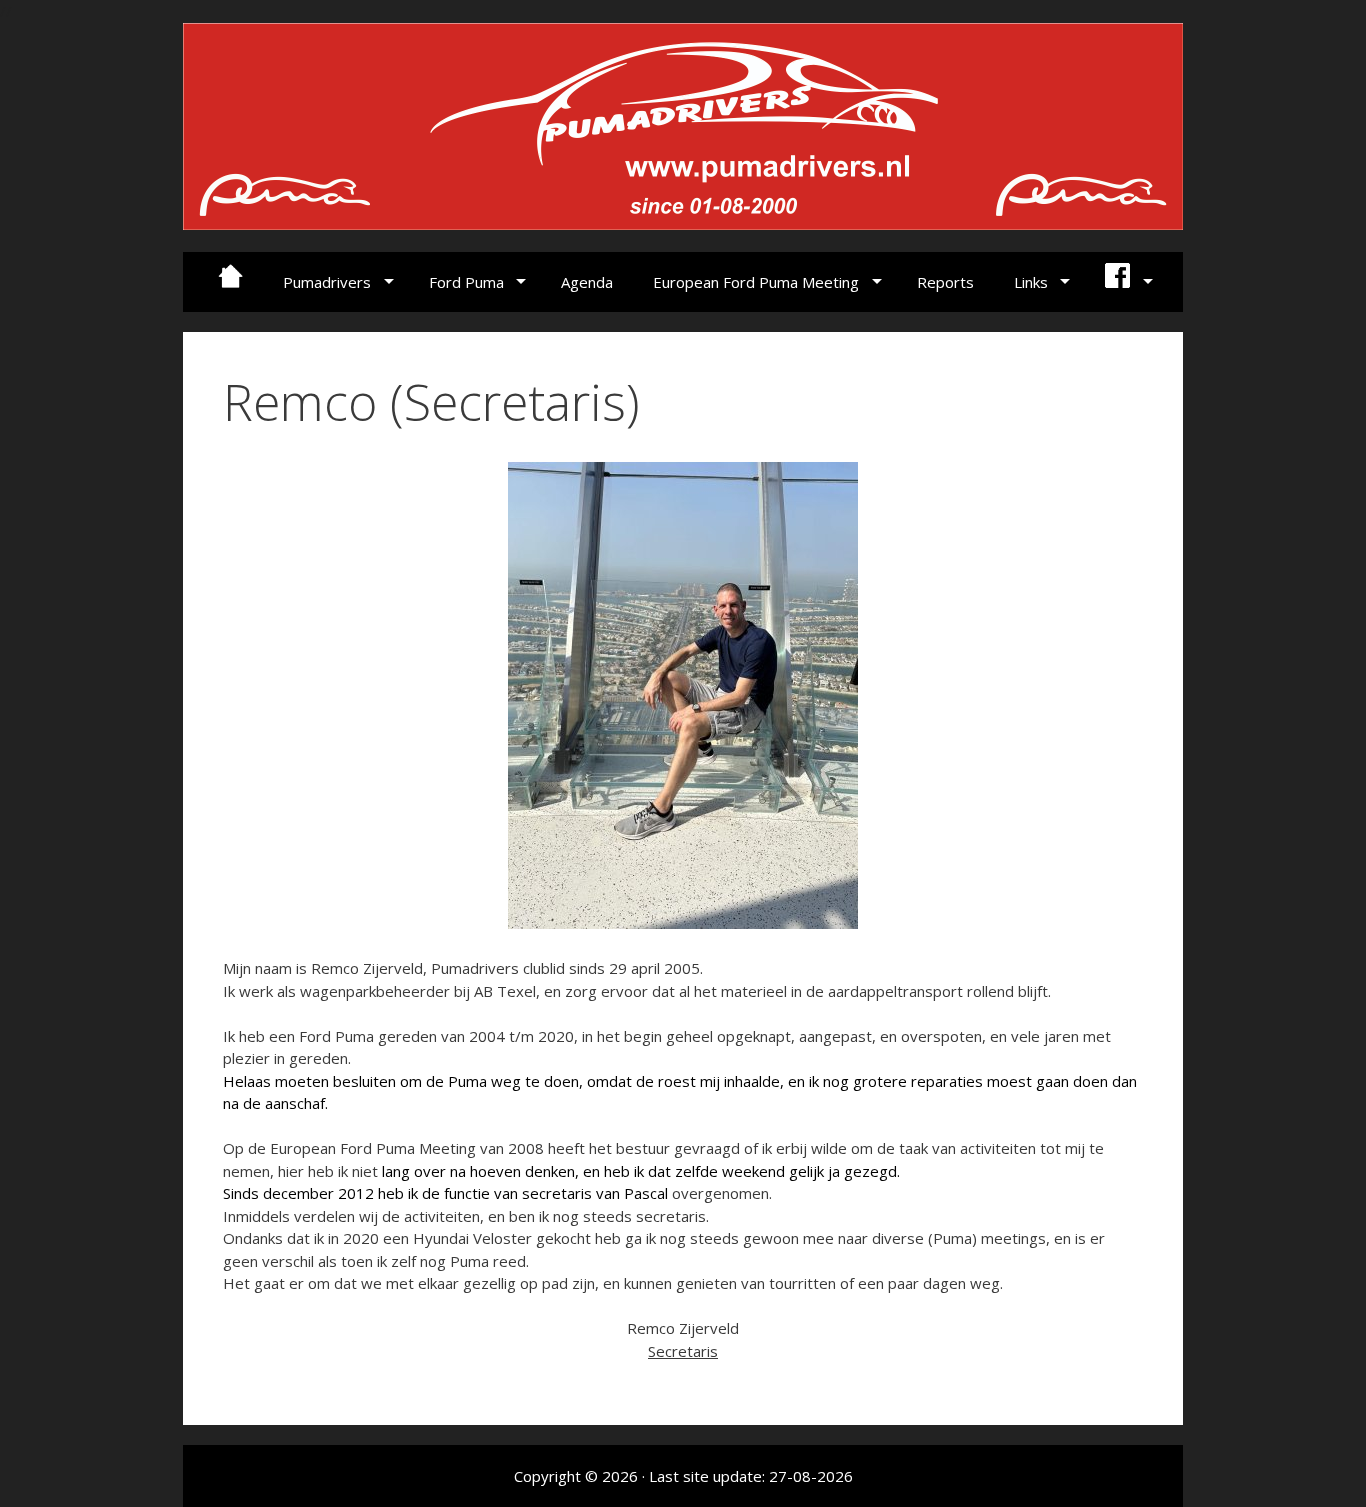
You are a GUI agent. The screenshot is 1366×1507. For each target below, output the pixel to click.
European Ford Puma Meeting (756, 282)
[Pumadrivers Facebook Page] (1126, 282)
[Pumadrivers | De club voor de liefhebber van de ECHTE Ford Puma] (683, 124)
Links (1031, 282)
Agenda (587, 282)
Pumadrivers (327, 282)
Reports (945, 282)
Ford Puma (466, 282)
